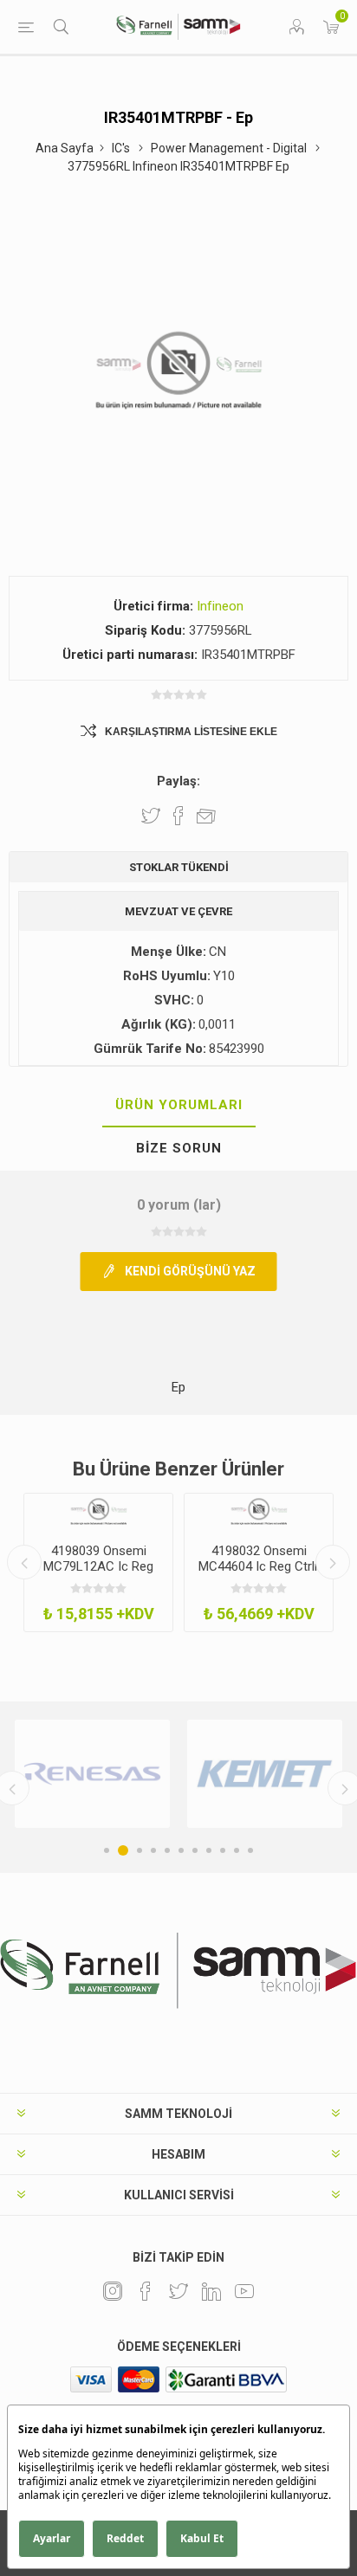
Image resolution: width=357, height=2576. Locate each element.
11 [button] (250, 1850)
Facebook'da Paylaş (178, 816)
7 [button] (195, 1850)
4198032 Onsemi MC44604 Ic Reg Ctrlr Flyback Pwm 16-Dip (259, 1566)
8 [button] (209, 1850)
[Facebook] (146, 2291)
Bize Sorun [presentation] (179, 1148)
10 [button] (237, 1850)
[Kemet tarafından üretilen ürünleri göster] (265, 1774)
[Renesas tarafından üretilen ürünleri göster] (92, 1774)
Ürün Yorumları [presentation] (179, 1105)
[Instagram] (113, 2291)
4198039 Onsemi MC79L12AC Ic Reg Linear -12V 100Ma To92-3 (98, 1574)
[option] (98, 1563)
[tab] (178, 1106)
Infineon (220, 606)
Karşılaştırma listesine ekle (191, 732)
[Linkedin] (211, 2291)
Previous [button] (24, 1562)
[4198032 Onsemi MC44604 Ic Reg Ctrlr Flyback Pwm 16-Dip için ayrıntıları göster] (259, 1512)
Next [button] (333, 1562)
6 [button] (181, 1850)
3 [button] (140, 1850)
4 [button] (153, 1850)
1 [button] (107, 1850)
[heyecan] (178, 2291)
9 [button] (223, 1850)
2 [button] (123, 1850)
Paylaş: (178, 781)
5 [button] (167, 1850)
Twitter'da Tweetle (151, 816)
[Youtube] (244, 2291)
